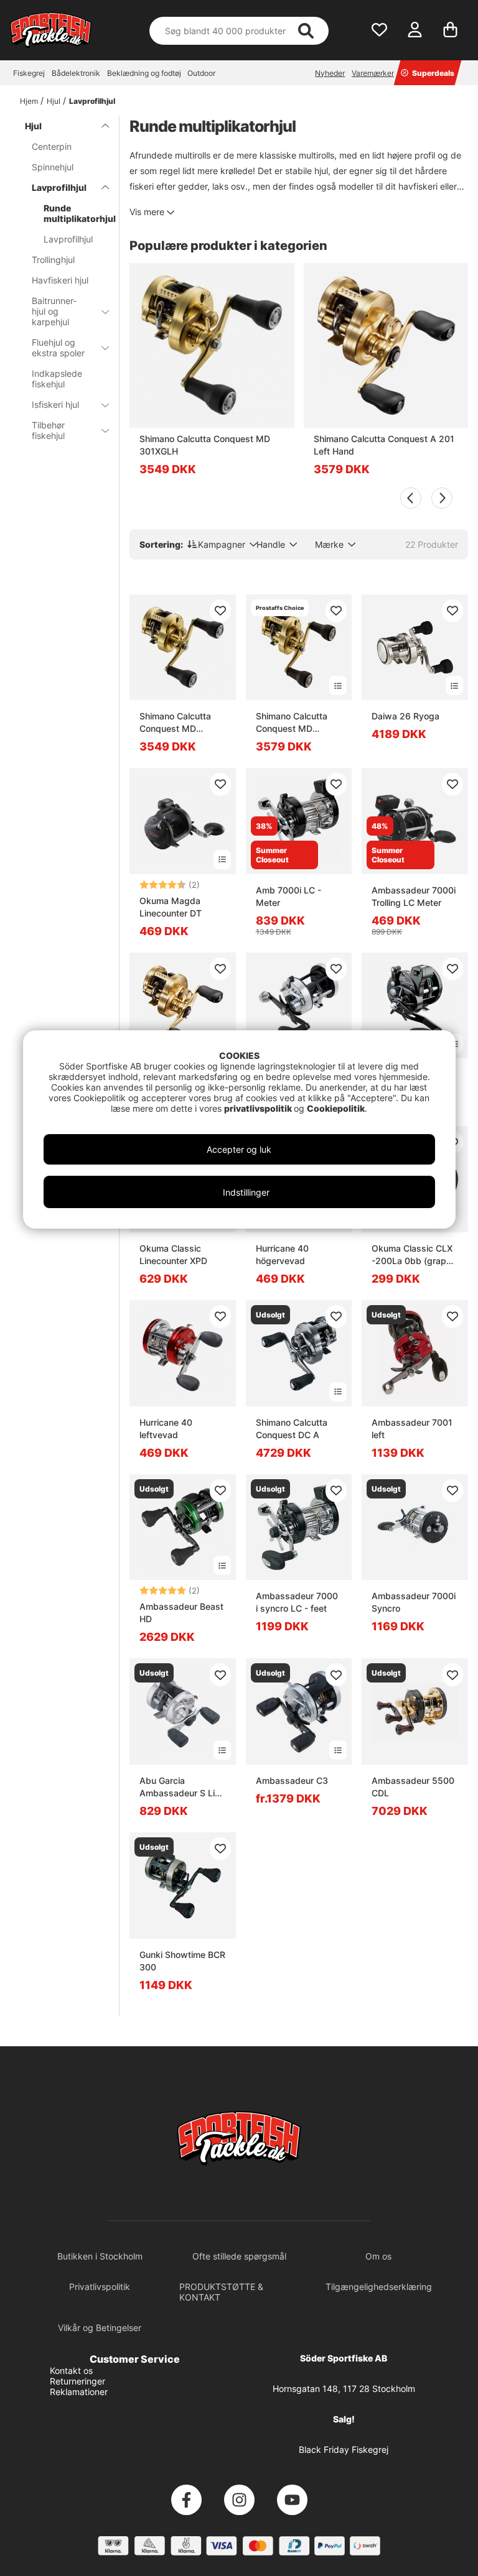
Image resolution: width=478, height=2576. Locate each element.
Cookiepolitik (336, 1108)
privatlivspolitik (259, 1108)
